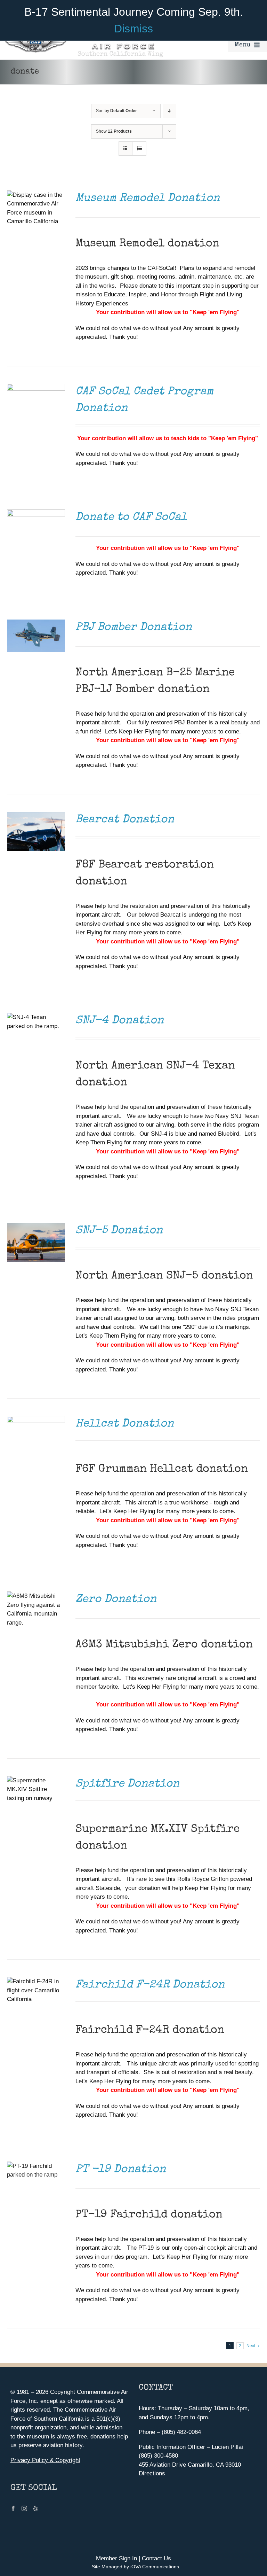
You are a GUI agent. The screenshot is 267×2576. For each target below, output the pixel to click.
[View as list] (139, 149)
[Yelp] (35, 2508)
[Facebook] (13, 2508)
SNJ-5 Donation (119, 1231)
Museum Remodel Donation (148, 199)
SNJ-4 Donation (120, 1021)
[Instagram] (24, 2508)
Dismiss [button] (133, 29)
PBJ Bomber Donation (134, 628)
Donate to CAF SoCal (131, 518)
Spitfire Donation (127, 1784)
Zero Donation (116, 1600)
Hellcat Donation (125, 1424)
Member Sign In (116, 2558)
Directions (152, 2473)
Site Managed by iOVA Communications (135, 2567)
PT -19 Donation (121, 2170)
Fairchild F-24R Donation (150, 1985)
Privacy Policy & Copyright (45, 2460)
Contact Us (156, 2558)
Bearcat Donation (125, 820)
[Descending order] (169, 111)
